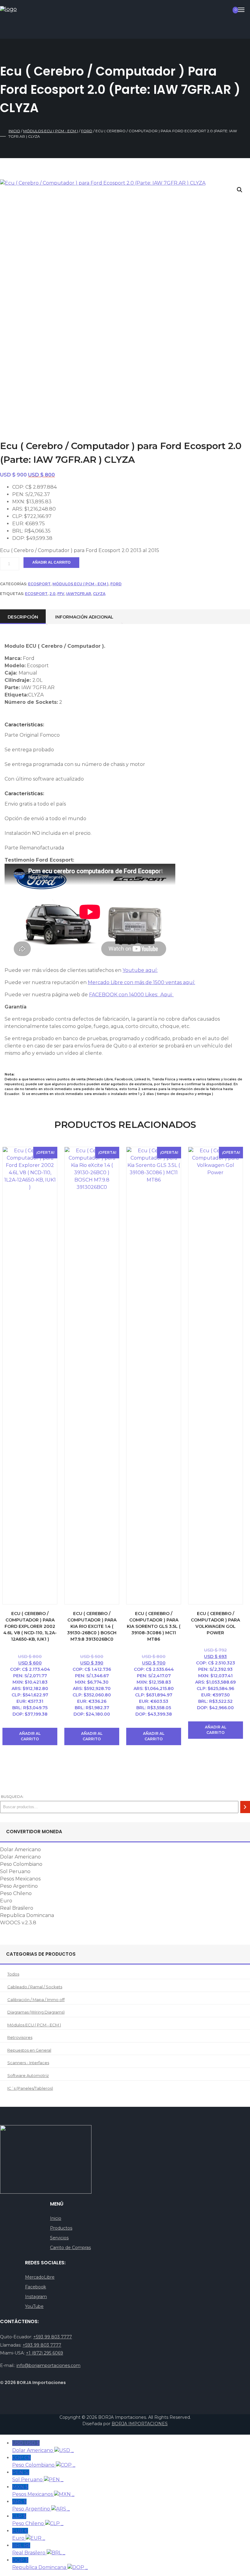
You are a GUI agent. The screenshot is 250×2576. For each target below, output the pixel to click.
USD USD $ (43, 2447)
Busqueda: (12, 1796)
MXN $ (43, 2491)
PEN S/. (38, 2476)
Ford (87, 131)
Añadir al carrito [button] (30, 1736)
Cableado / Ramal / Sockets (35, 1987)
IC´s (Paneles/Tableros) (30, 2088)
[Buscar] (245, 1807)
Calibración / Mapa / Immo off (36, 2000)
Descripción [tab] (23, 617)
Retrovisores (20, 2037)
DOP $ (50, 2564)
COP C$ (44, 2461)
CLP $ (38, 2520)
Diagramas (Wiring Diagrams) (36, 2012)
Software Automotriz (28, 2075)
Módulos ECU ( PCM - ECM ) (51, 131)
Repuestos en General (29, 2050)
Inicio (14, 131)
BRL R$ (39, 2549)
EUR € (29, 2534)
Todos (13, 1974)
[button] (240, 190)
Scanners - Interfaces (28, 2063)
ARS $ (41, 2505)
